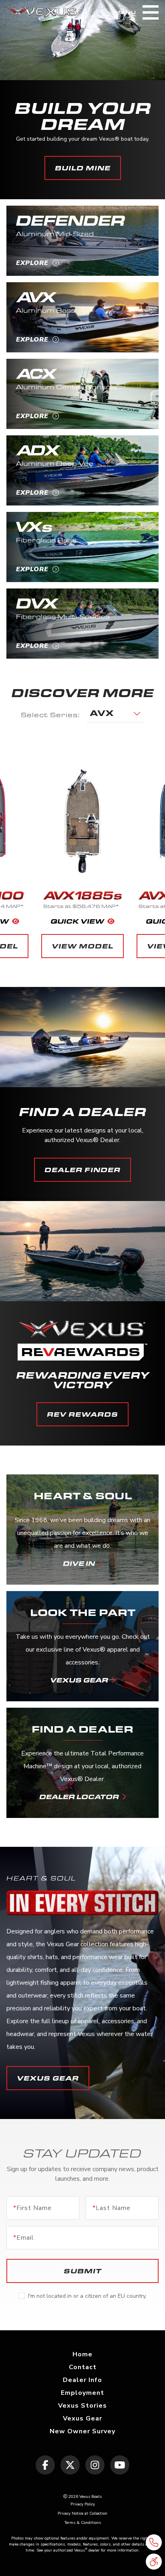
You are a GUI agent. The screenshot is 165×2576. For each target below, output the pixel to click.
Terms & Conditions (83, 2523)
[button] (154, 2562)
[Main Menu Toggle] (151, 12)
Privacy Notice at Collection (82, 2513)
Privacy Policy (83, 2504)
